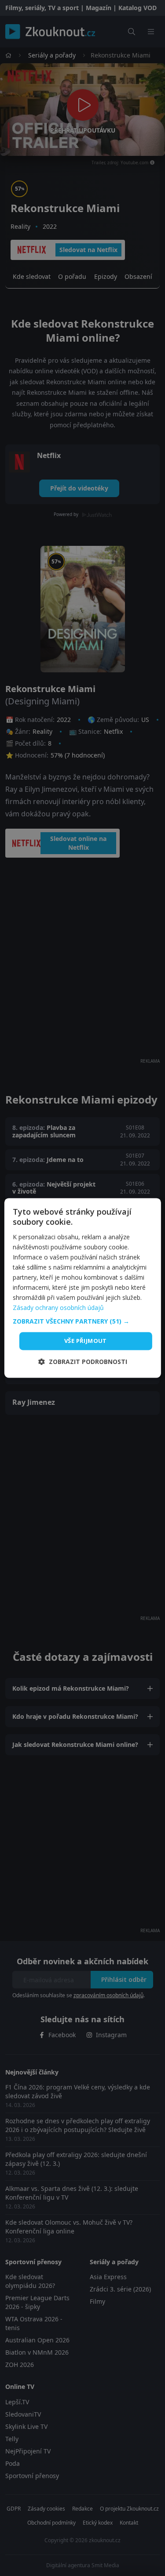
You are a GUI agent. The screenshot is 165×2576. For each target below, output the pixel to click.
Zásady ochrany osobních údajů (58, 1308)
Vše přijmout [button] (86, 1341)
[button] (82, 1321)
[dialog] (82, 1288)
